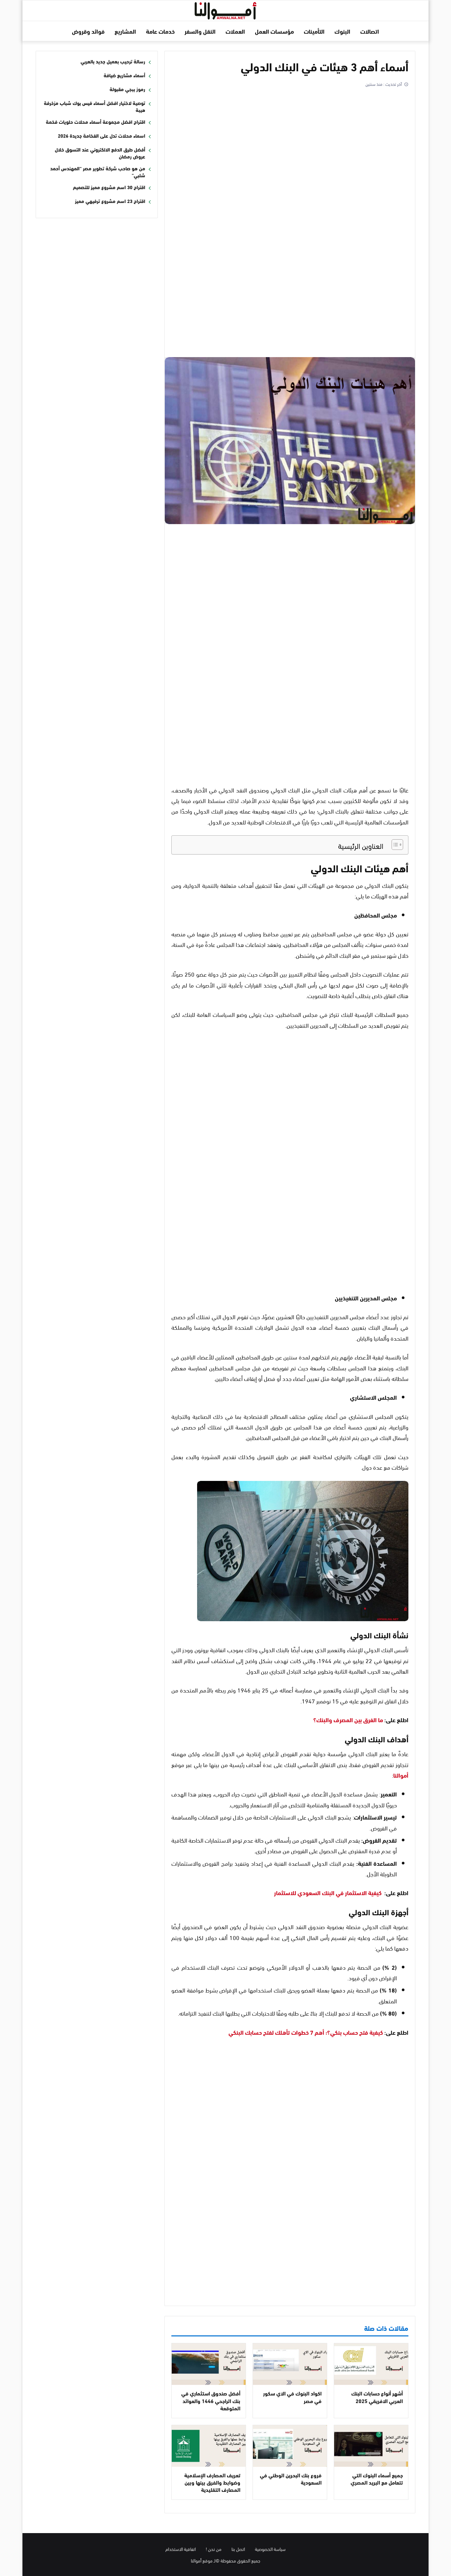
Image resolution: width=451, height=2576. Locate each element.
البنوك (342, 31)
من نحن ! (214, 2549)
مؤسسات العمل (274, 31)
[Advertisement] (290, 223)
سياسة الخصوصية (270, 2549)
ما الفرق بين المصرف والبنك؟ (348, 1720)
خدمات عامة (160, 31)
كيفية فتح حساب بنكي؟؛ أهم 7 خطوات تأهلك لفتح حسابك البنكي (306, 2032)
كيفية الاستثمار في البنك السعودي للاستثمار (328, 1892)
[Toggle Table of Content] (394, 845)
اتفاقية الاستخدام (181, 2549)
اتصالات (370, 31)
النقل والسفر (200, 31)
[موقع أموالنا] (225, 9)
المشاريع (125, 31)
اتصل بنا (238, 2549)
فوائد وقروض (88, 31)
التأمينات (314, 31)
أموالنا (401, 1775)
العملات (235, 31)
